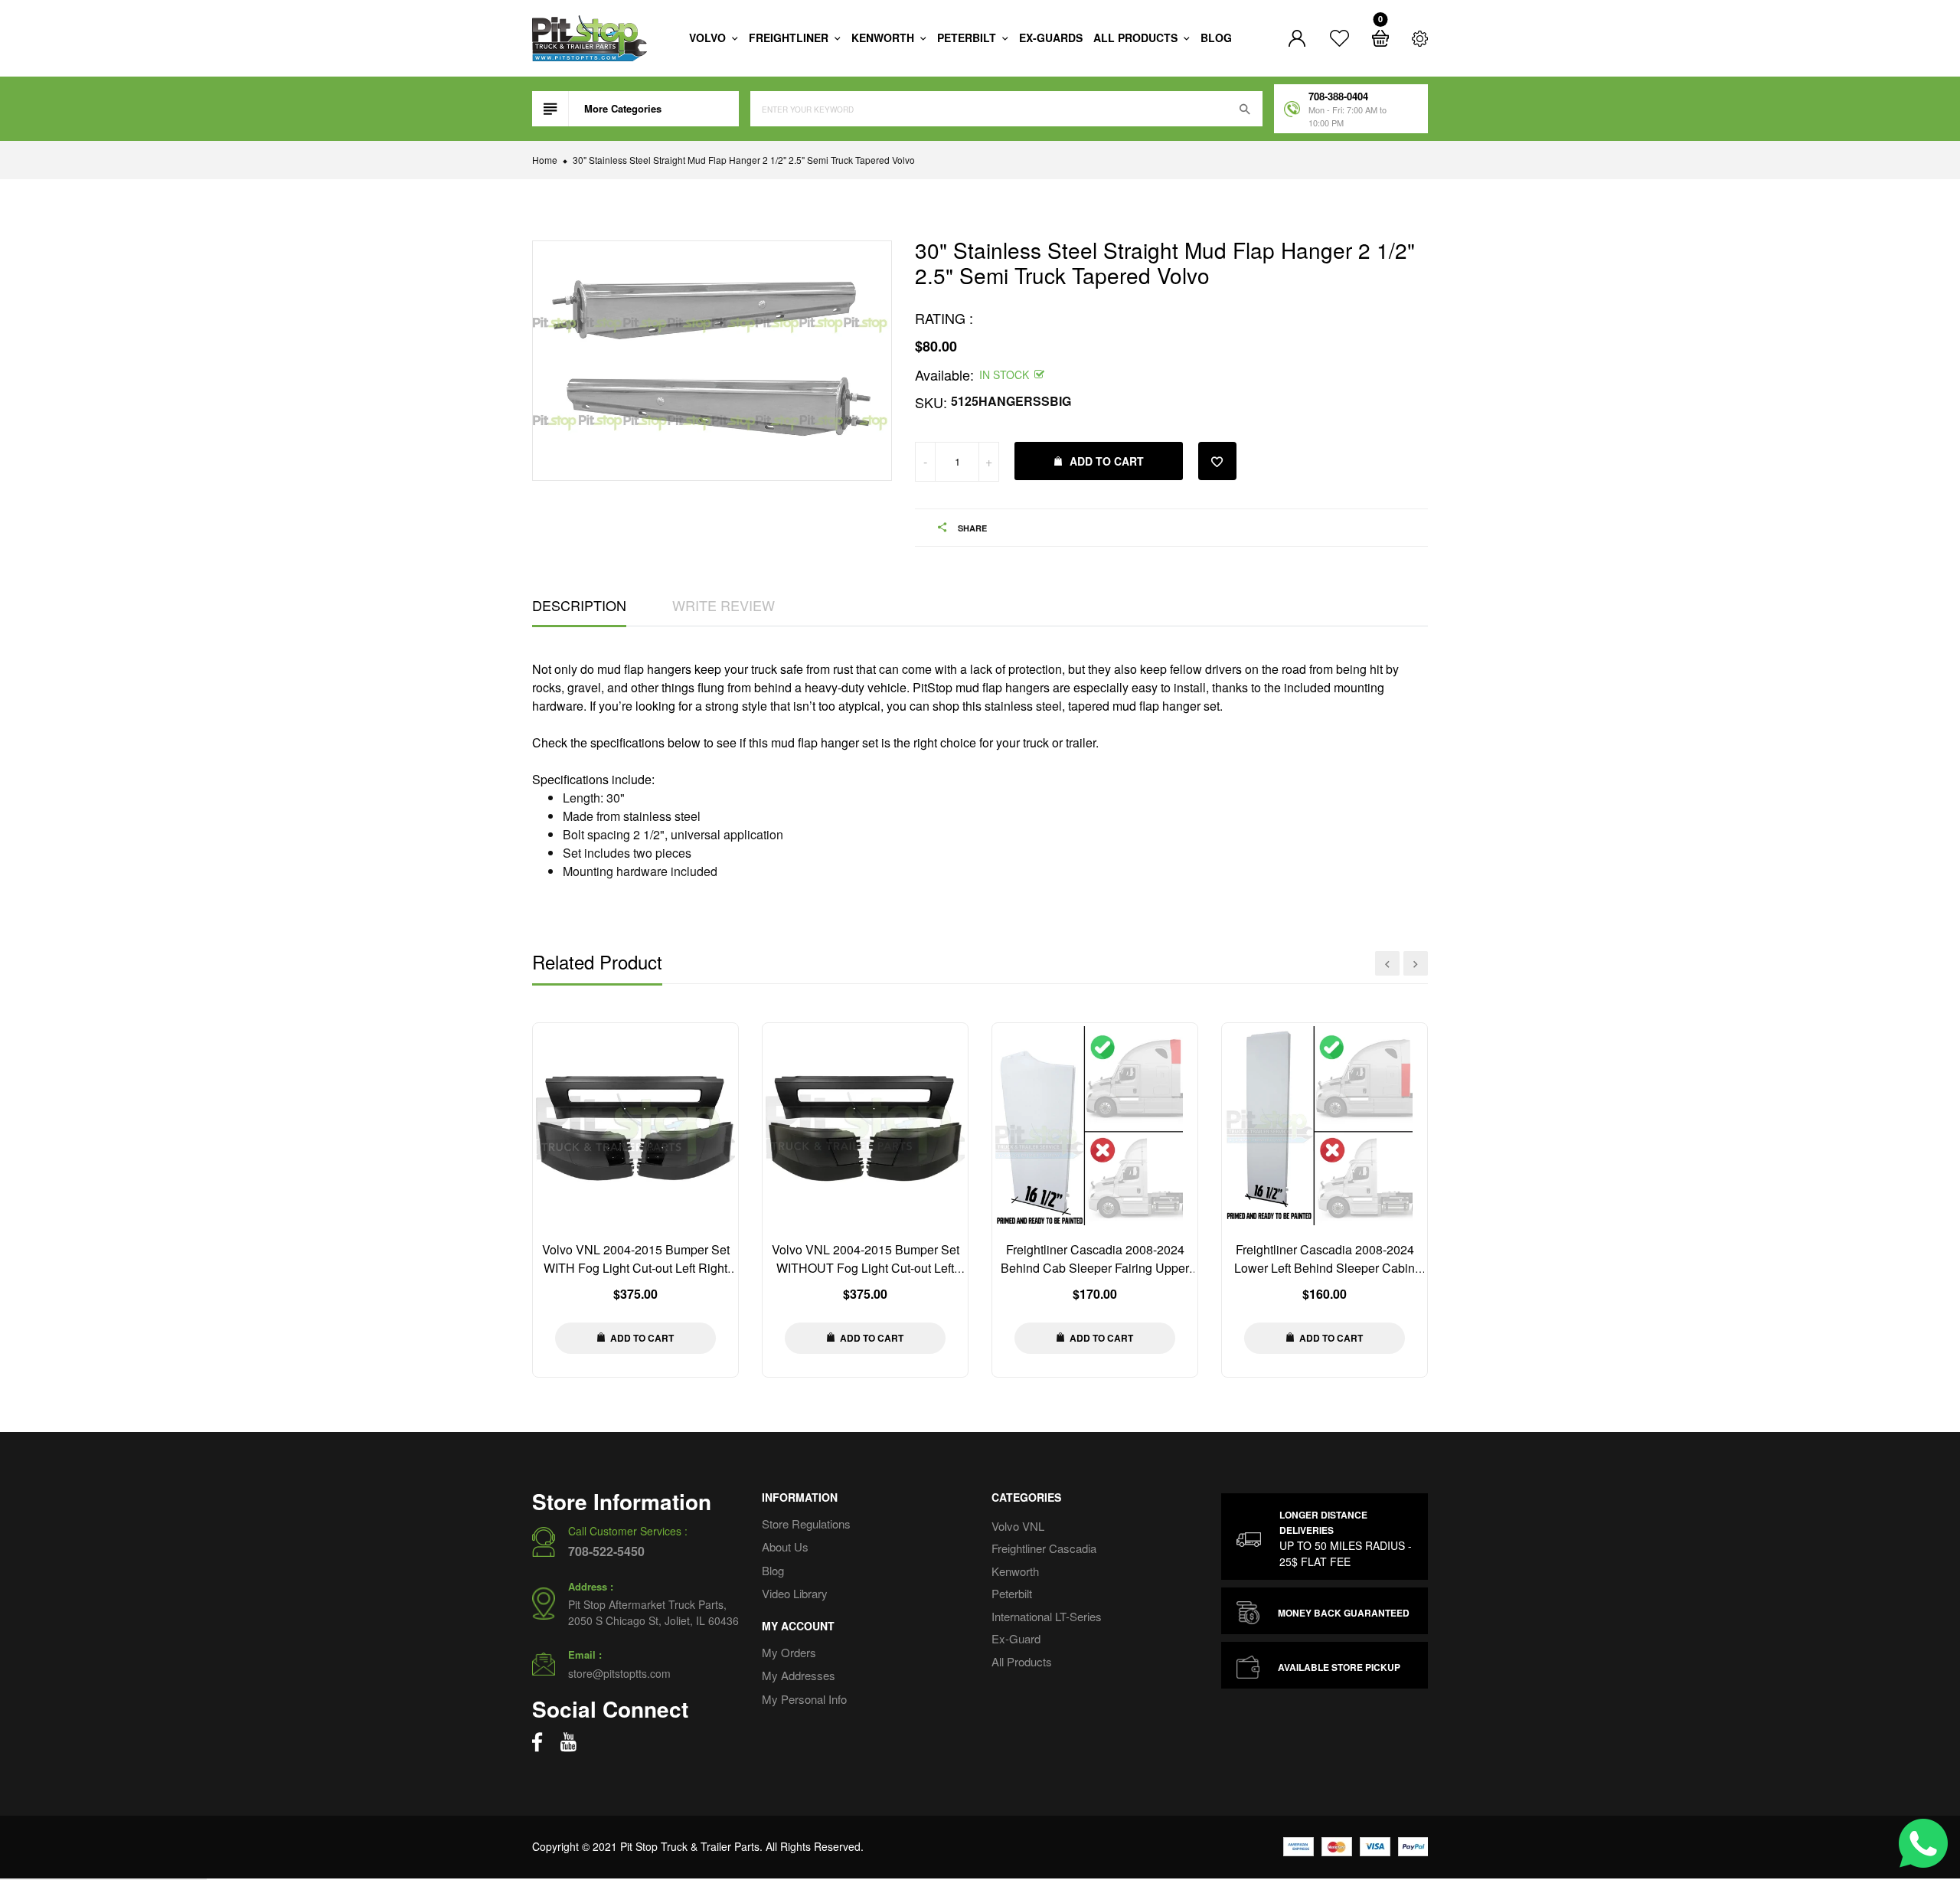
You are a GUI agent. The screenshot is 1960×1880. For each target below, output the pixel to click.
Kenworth (884, 38)
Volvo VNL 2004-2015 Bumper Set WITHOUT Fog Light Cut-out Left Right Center (866, 1268)
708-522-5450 (606, 1551)
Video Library (795, 1593)
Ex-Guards (1051, 38)
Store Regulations (806, 1524)
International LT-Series (1047, 1616)
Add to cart (1107, 461)
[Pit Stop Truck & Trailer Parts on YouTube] (568, 1742)
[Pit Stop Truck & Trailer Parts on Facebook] (537, 1742)
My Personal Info (804, 1699)
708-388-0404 (1338, 96)
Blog (1216, 38)
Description (579, 605)
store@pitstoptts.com (619, 1673)
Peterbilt (968, 38)
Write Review (724, 605)
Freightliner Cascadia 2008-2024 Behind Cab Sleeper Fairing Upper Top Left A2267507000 (1095, 1268)
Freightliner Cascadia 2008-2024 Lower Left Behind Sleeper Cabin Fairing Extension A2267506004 (1325, 1268)
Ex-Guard (1016, 1638)
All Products (1022, 1661)
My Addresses (799, 1675)
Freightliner (790, 38)
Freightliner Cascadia (1044, 1548)
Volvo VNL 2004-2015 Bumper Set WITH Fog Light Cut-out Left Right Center (636, 1268)
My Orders (789, 1652)
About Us (785, 1547)
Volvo (709, 38)
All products (1137, 38)
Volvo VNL (1018, 1526)
